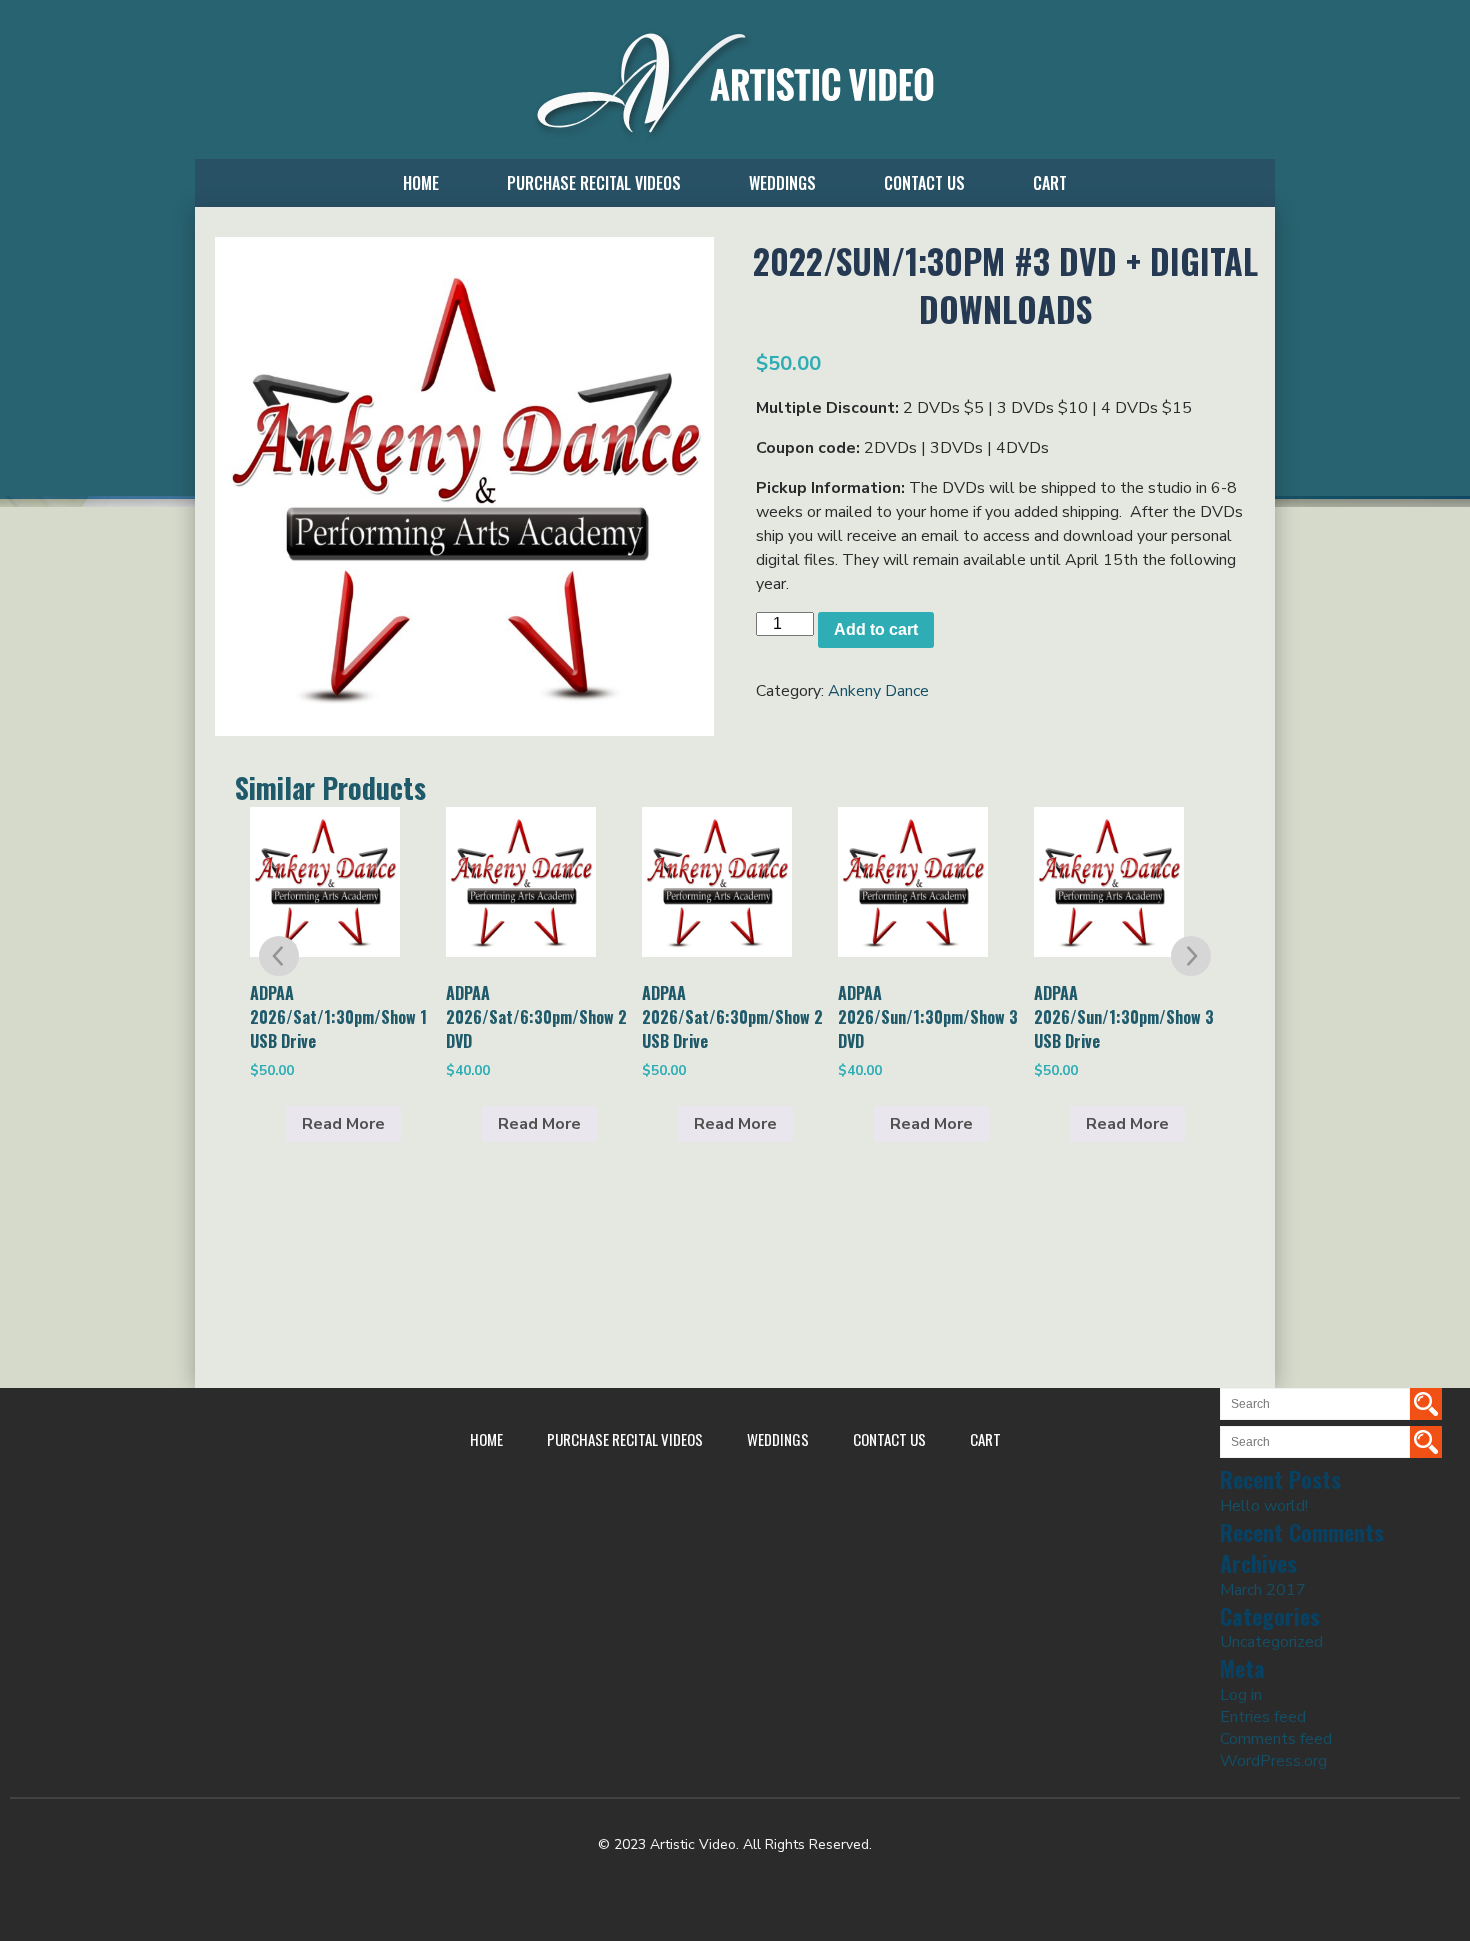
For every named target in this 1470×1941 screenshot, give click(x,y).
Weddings (782, 183)
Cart (1050, 183)
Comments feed (1276, 1739)
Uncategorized (1271, 1642)
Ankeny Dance (878, 691)
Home (421, 183)
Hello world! (1264, 1506)
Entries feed (1263, 1717)
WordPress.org (1273, 1761)
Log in (1241, 1695)
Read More (343, 1124)
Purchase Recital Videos (594, 183)
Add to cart (876, 629)
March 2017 (1263, 1590)
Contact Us (924, 183)
